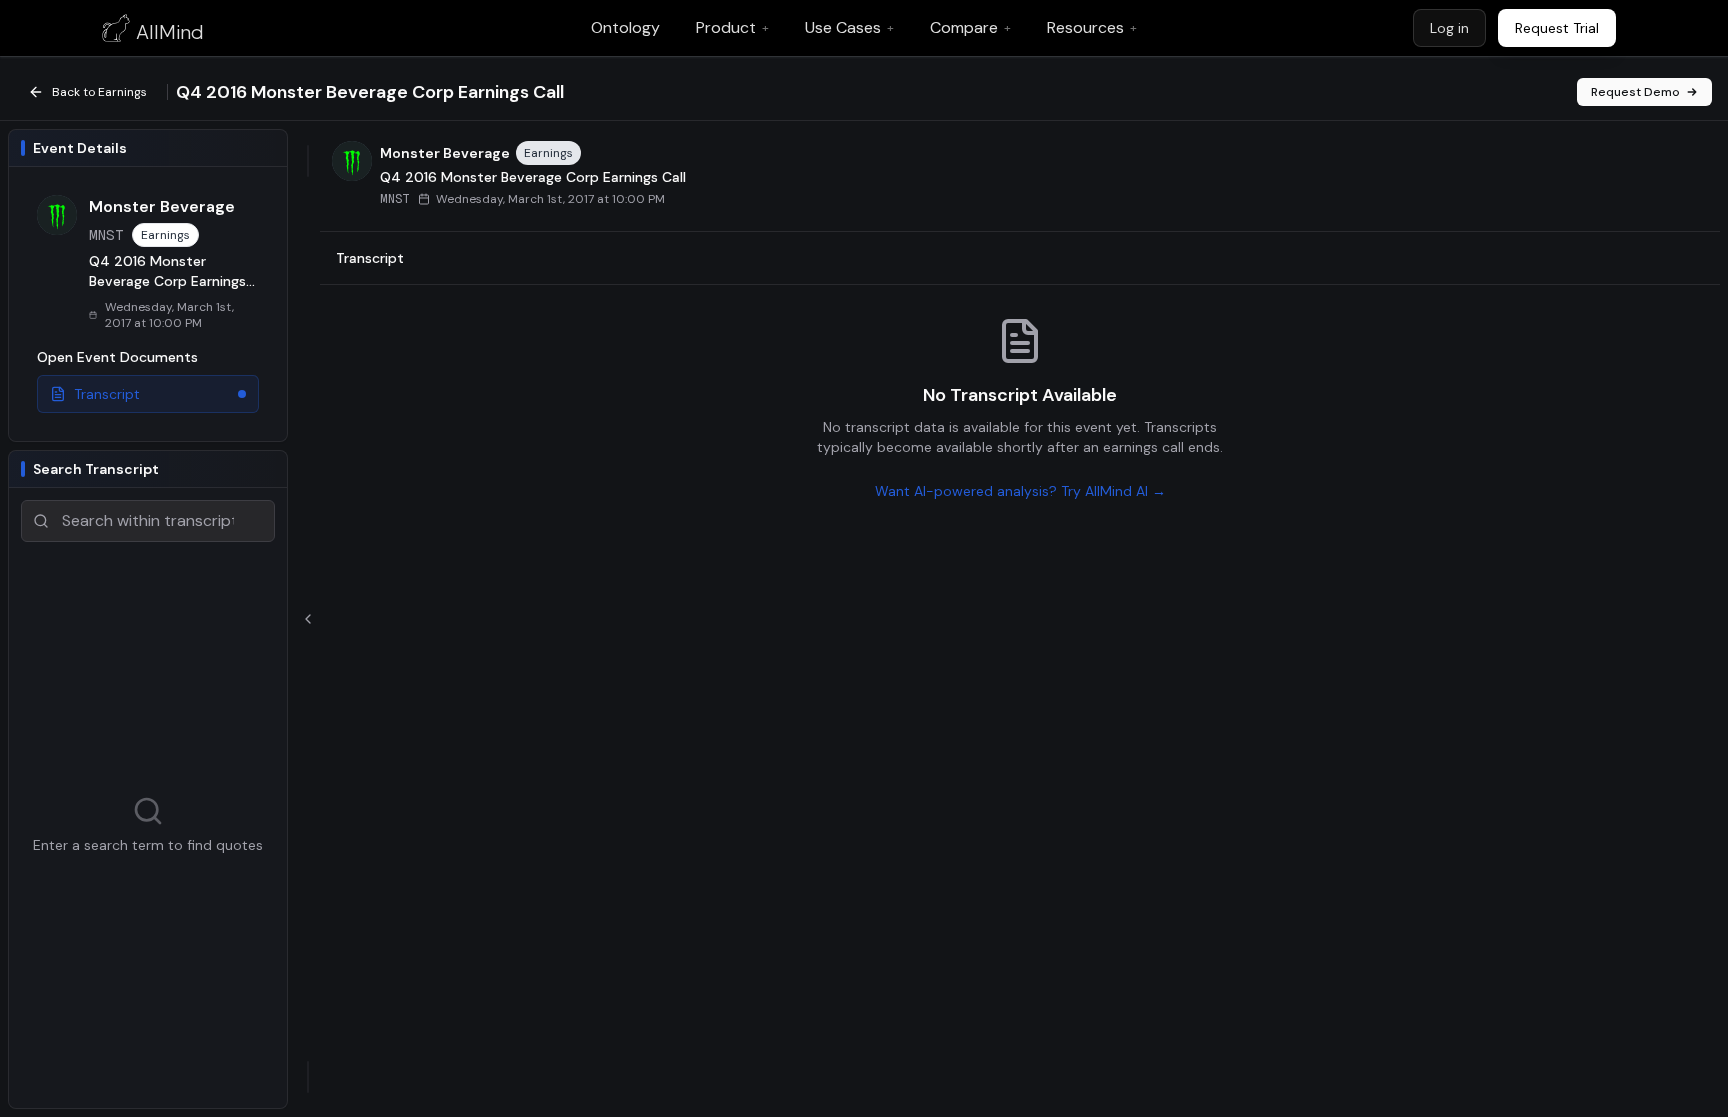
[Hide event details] (308, 619)
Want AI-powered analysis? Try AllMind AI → (1020, 491)
